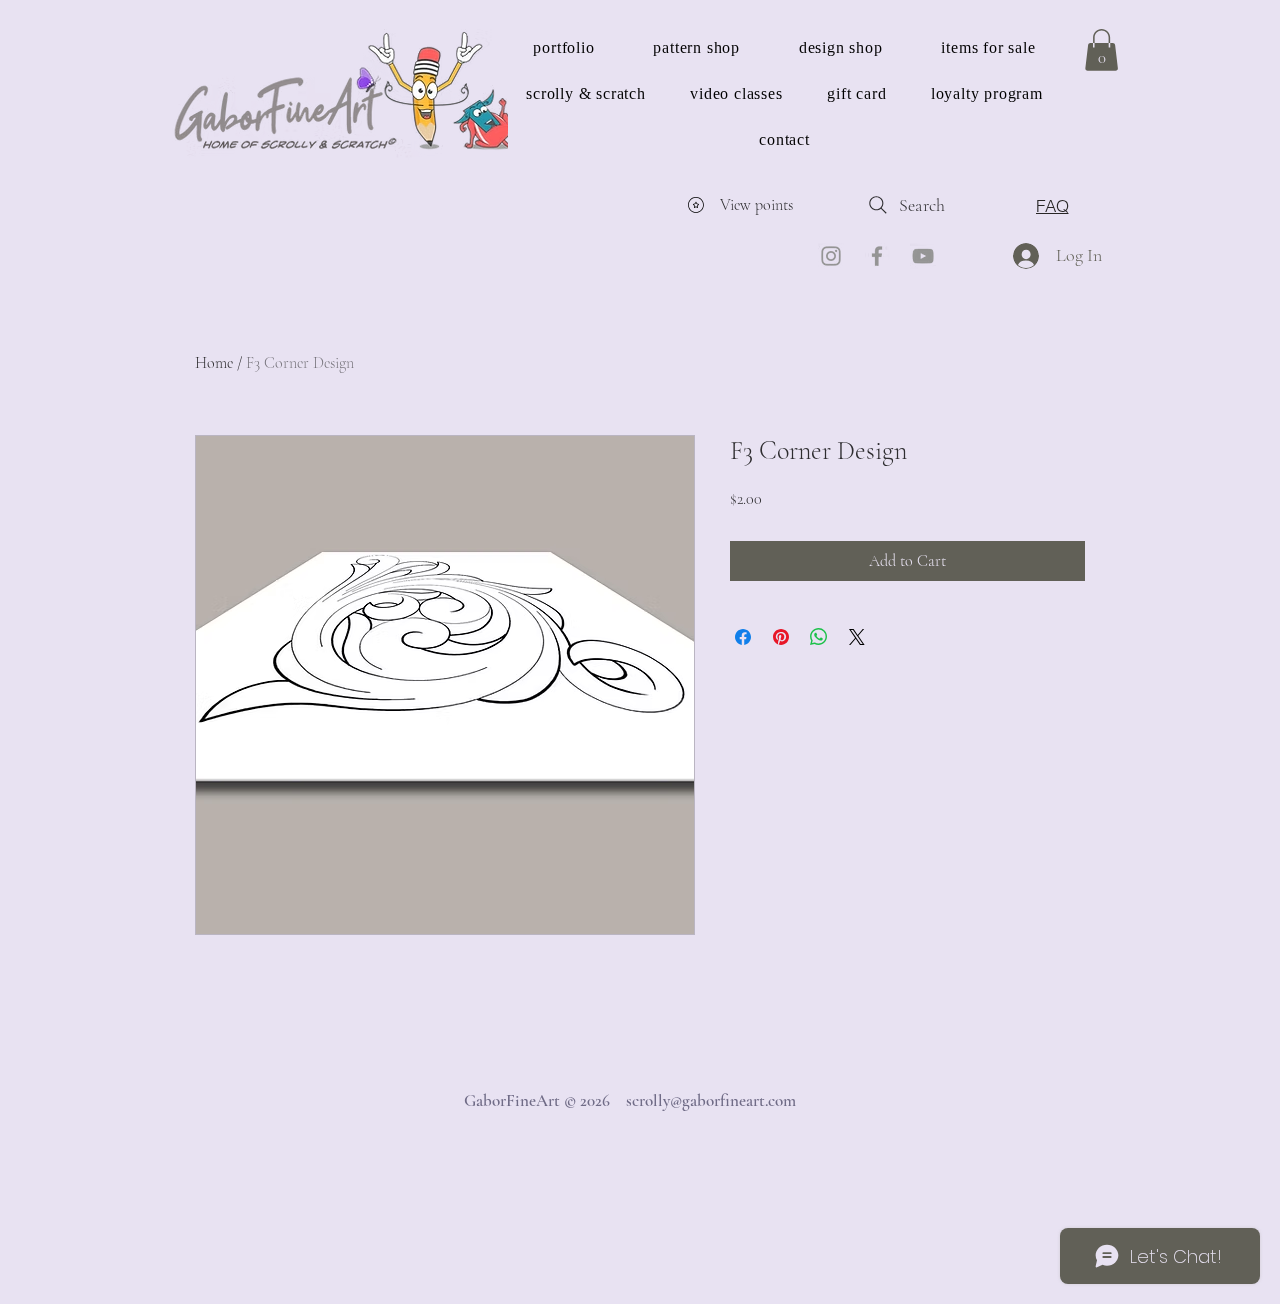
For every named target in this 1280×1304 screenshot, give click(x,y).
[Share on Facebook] (743, 637)
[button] (1101, 50)
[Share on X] (857, 637)
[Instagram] (831, 256)
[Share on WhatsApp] (819, 637)
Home (214, 363)
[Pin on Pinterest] (781, 637)
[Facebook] (877, 256)
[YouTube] (923, 256)
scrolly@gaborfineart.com (711, 1100)
